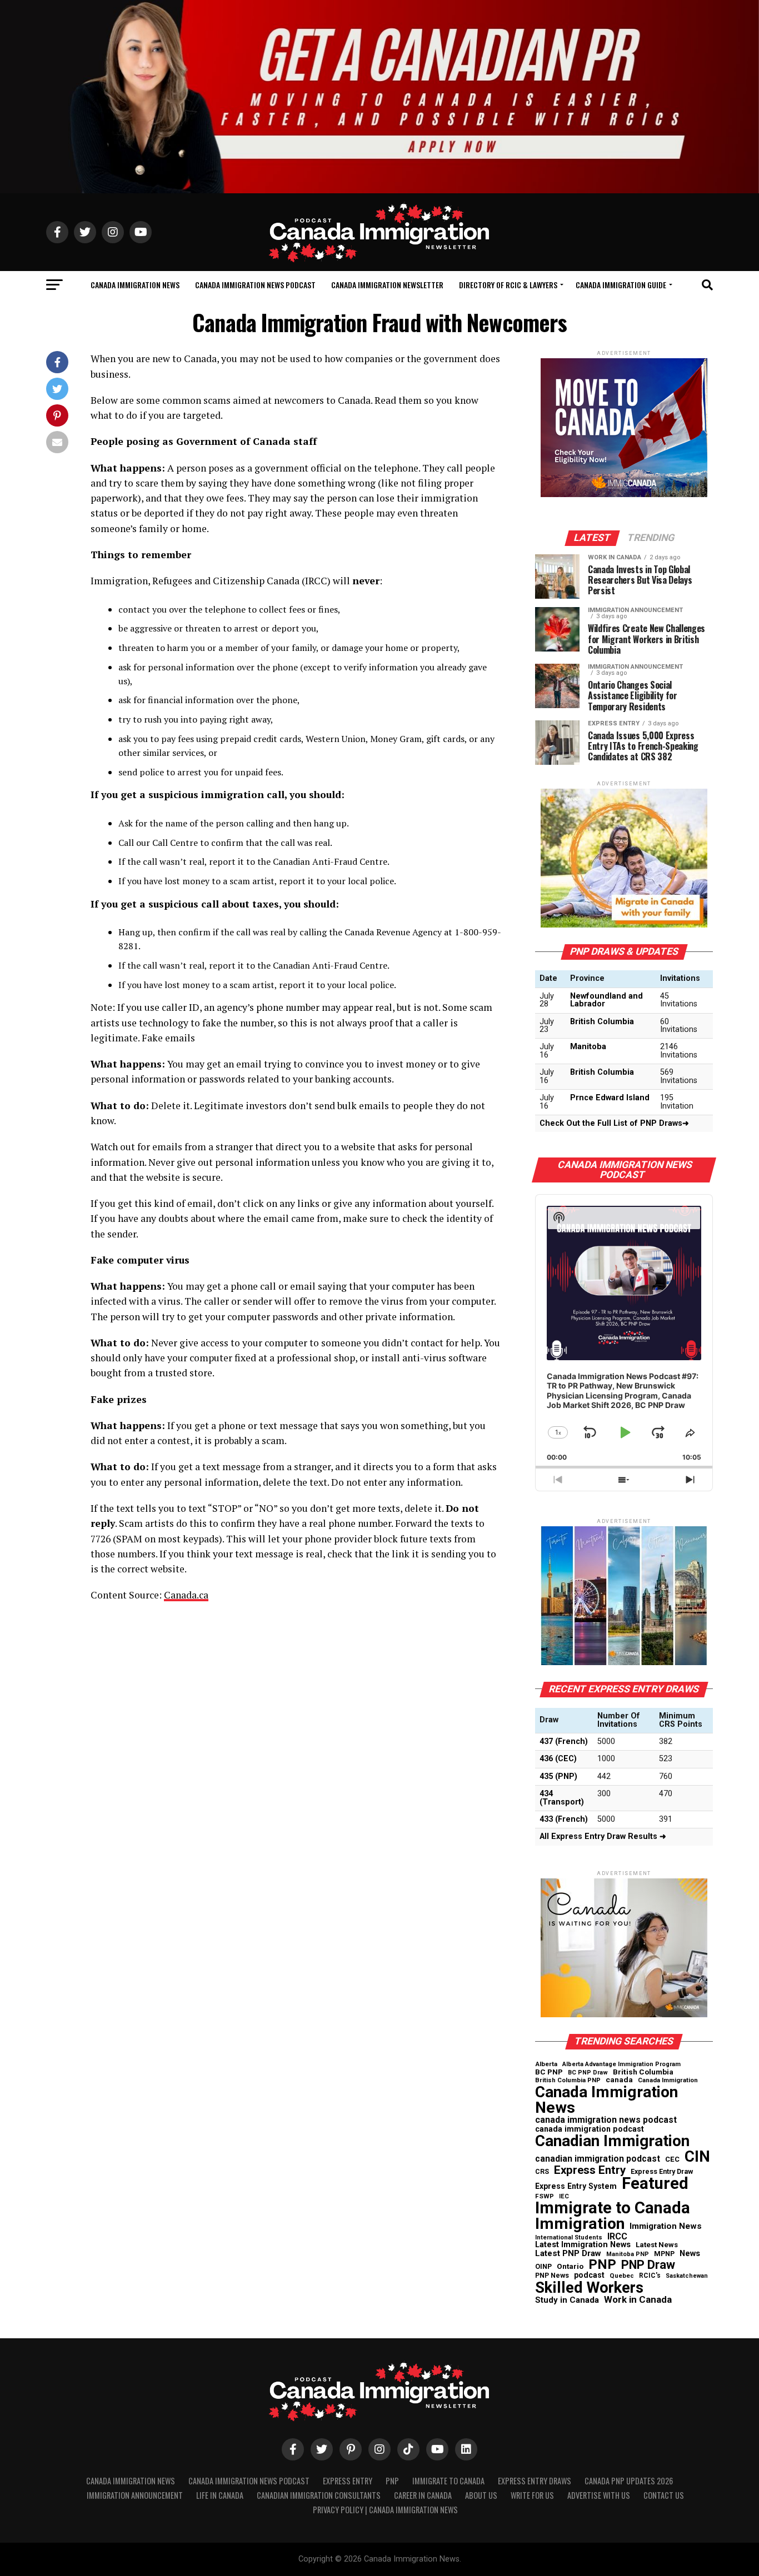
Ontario (570, 2267)
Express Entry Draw (662, 2172)
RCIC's (650, 2276)
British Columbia (602, 1022)
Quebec (622, 2276)
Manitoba (588, 1047)
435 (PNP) (558, 1776)
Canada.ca (186, 1595)
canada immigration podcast (590, 2129)
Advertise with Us (599, 2495)
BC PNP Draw (588, 2073)
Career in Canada (423, 2495)
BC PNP (549, 2072)
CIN (697, 2157)
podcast (589, 2275)
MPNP (664, 2254)
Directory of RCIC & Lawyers (508, 285)
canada (619, 2080)
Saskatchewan (687, 2276)
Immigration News (666, 2226)
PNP (602, 2264)
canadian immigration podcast (598, 2159)
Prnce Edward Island (610, 1098)
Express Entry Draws (535, 2481)
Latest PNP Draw (568, 2254)
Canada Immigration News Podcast (255, 285)
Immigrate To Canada (448, 2481)
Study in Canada (567, 2300)
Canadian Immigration (612, 2141)
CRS (542, 2172)
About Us (481, 2495)
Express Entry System (576, 2186)
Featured (655, 2184)
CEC (672, 2159)
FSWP (545, 2197)
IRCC (617, 2237)
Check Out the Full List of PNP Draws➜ (614, 1123)
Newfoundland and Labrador (606, 1000)
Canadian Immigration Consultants (319, 2495)
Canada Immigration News (135, 285)
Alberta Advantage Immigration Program (621, 2065)
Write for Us (532, 2495)
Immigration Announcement (135, 2495)
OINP (543, 2267)
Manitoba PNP (628, 2255)
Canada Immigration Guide (621, 285)
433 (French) (564, 1819)
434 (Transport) (562, 1798)
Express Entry (590, 2170)
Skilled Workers (589, 2288)
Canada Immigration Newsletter (387, 285)
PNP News (552, 2276)
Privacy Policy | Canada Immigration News (385, 2510)
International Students (569, 2238)
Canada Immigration (668, 2080)
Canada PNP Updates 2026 (629, 2481)
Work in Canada (638, 2300)
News (690, 2254)
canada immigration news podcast (606, 2120)
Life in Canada (220, 2495)
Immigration (580, 2224)
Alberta (546, 2064)
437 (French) (564, 1741)
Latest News (657, 2245)
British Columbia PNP (568, 2081)
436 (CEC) (558, 1759)
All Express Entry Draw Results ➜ (603, 1836)
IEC (564, 2196)
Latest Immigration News (583, 2245)
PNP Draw (648, 2265)
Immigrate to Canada (613, 2208)
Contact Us (664, 2495)
